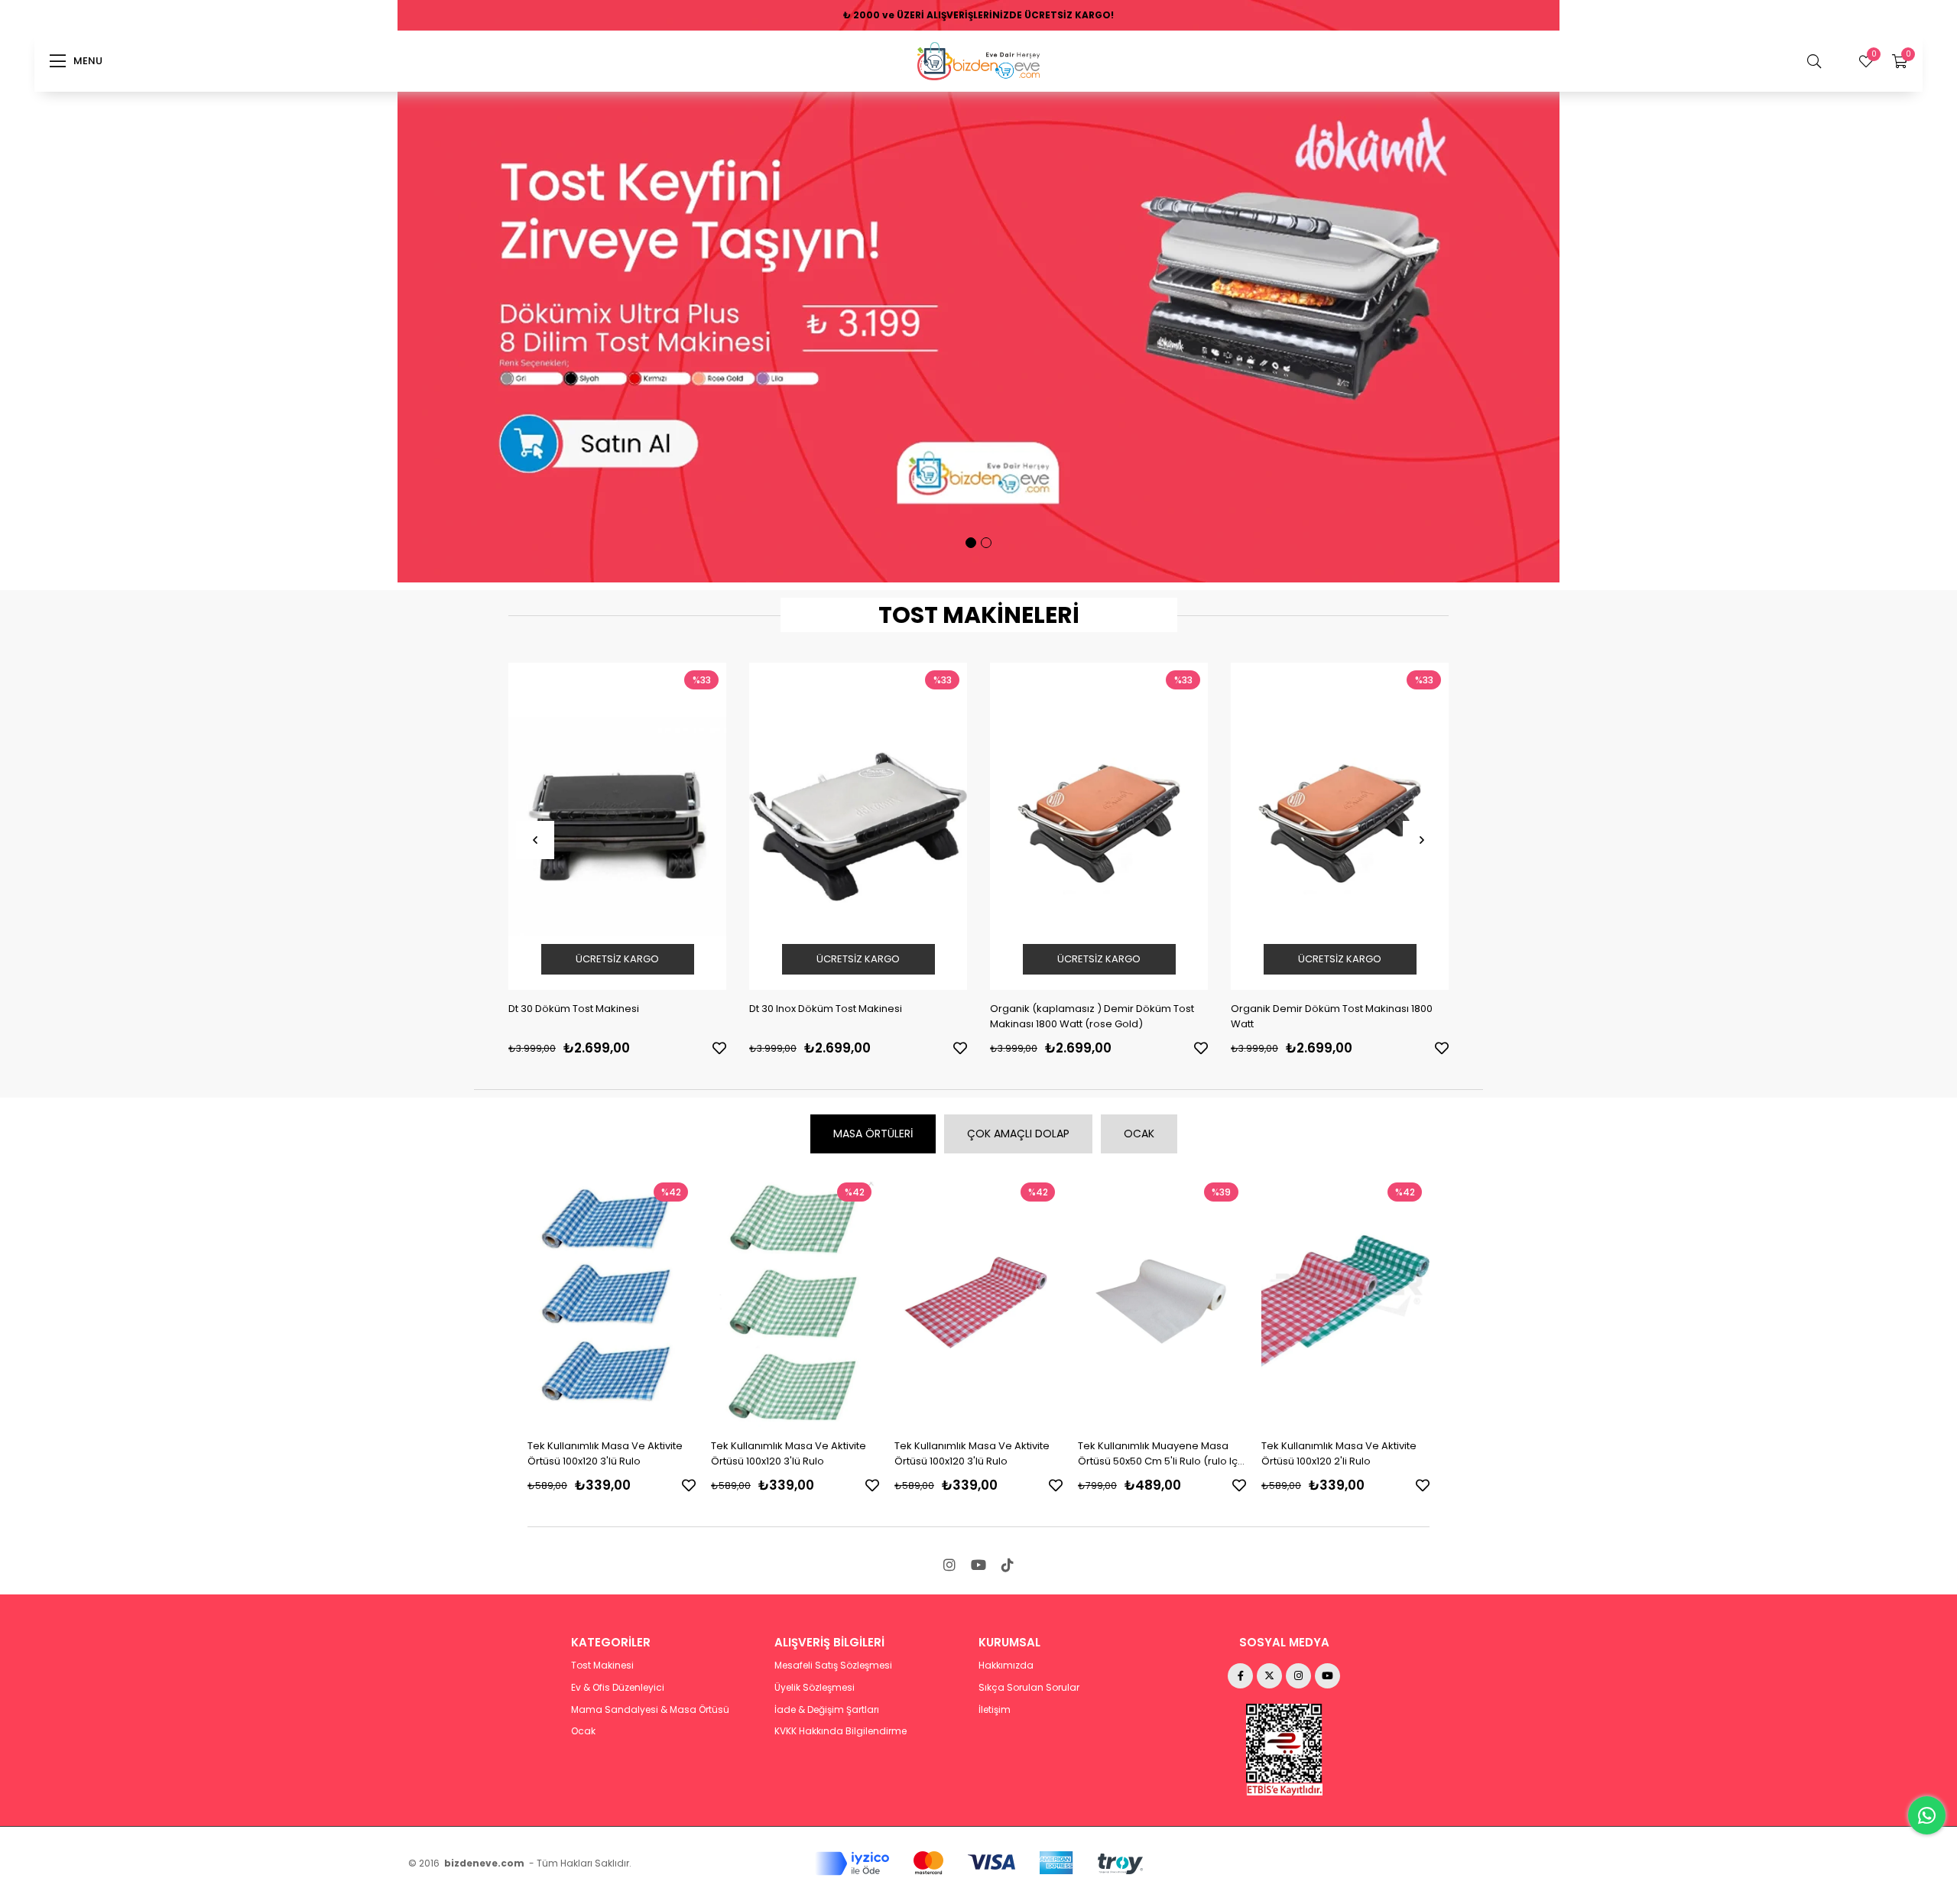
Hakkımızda (1006, 1666)
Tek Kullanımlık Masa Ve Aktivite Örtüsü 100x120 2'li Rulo (1155, 1453)
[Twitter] (1269, 1676)
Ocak (583, 1731)
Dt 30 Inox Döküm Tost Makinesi (585, 1009)
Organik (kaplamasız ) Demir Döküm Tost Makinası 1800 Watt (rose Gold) (851, 1016)
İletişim (995, 1710)
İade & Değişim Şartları (827, 1710)
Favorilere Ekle (719, 1048)
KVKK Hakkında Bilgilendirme (841, 1731)
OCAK (1139, 1134)
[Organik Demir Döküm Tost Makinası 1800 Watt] (1099, 826)
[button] (971, 543)
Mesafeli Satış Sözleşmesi (833, 1666)
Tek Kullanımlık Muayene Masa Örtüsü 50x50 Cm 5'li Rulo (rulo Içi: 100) (977, 1454)
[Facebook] (1240, 1676)
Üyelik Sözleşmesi (815, 1688)
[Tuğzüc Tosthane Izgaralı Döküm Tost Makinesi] (1340, 826)
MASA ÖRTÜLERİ (873, 1134)
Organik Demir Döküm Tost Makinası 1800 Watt (1091, 1016)
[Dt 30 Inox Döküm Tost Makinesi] (617, 826)
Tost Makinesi (602, 1666)
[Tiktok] (1008, 1565)
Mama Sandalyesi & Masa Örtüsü (650, 1710)
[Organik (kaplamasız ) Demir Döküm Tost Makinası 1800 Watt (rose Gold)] (858, 826)
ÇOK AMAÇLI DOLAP (1018, 1134)
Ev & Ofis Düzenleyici (618, 1688)
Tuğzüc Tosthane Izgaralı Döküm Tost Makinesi (1323, 1016)
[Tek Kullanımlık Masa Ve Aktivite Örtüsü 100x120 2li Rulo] (1162, 1301)
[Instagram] (949, 1565)
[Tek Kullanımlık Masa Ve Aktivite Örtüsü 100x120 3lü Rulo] (612, 1301)
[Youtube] (978, 1565)
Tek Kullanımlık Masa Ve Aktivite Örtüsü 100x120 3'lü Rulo (605, 1453)
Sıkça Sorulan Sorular (1029, 1688)
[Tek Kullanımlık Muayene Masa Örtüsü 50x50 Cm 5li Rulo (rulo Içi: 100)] (978, 1301)
